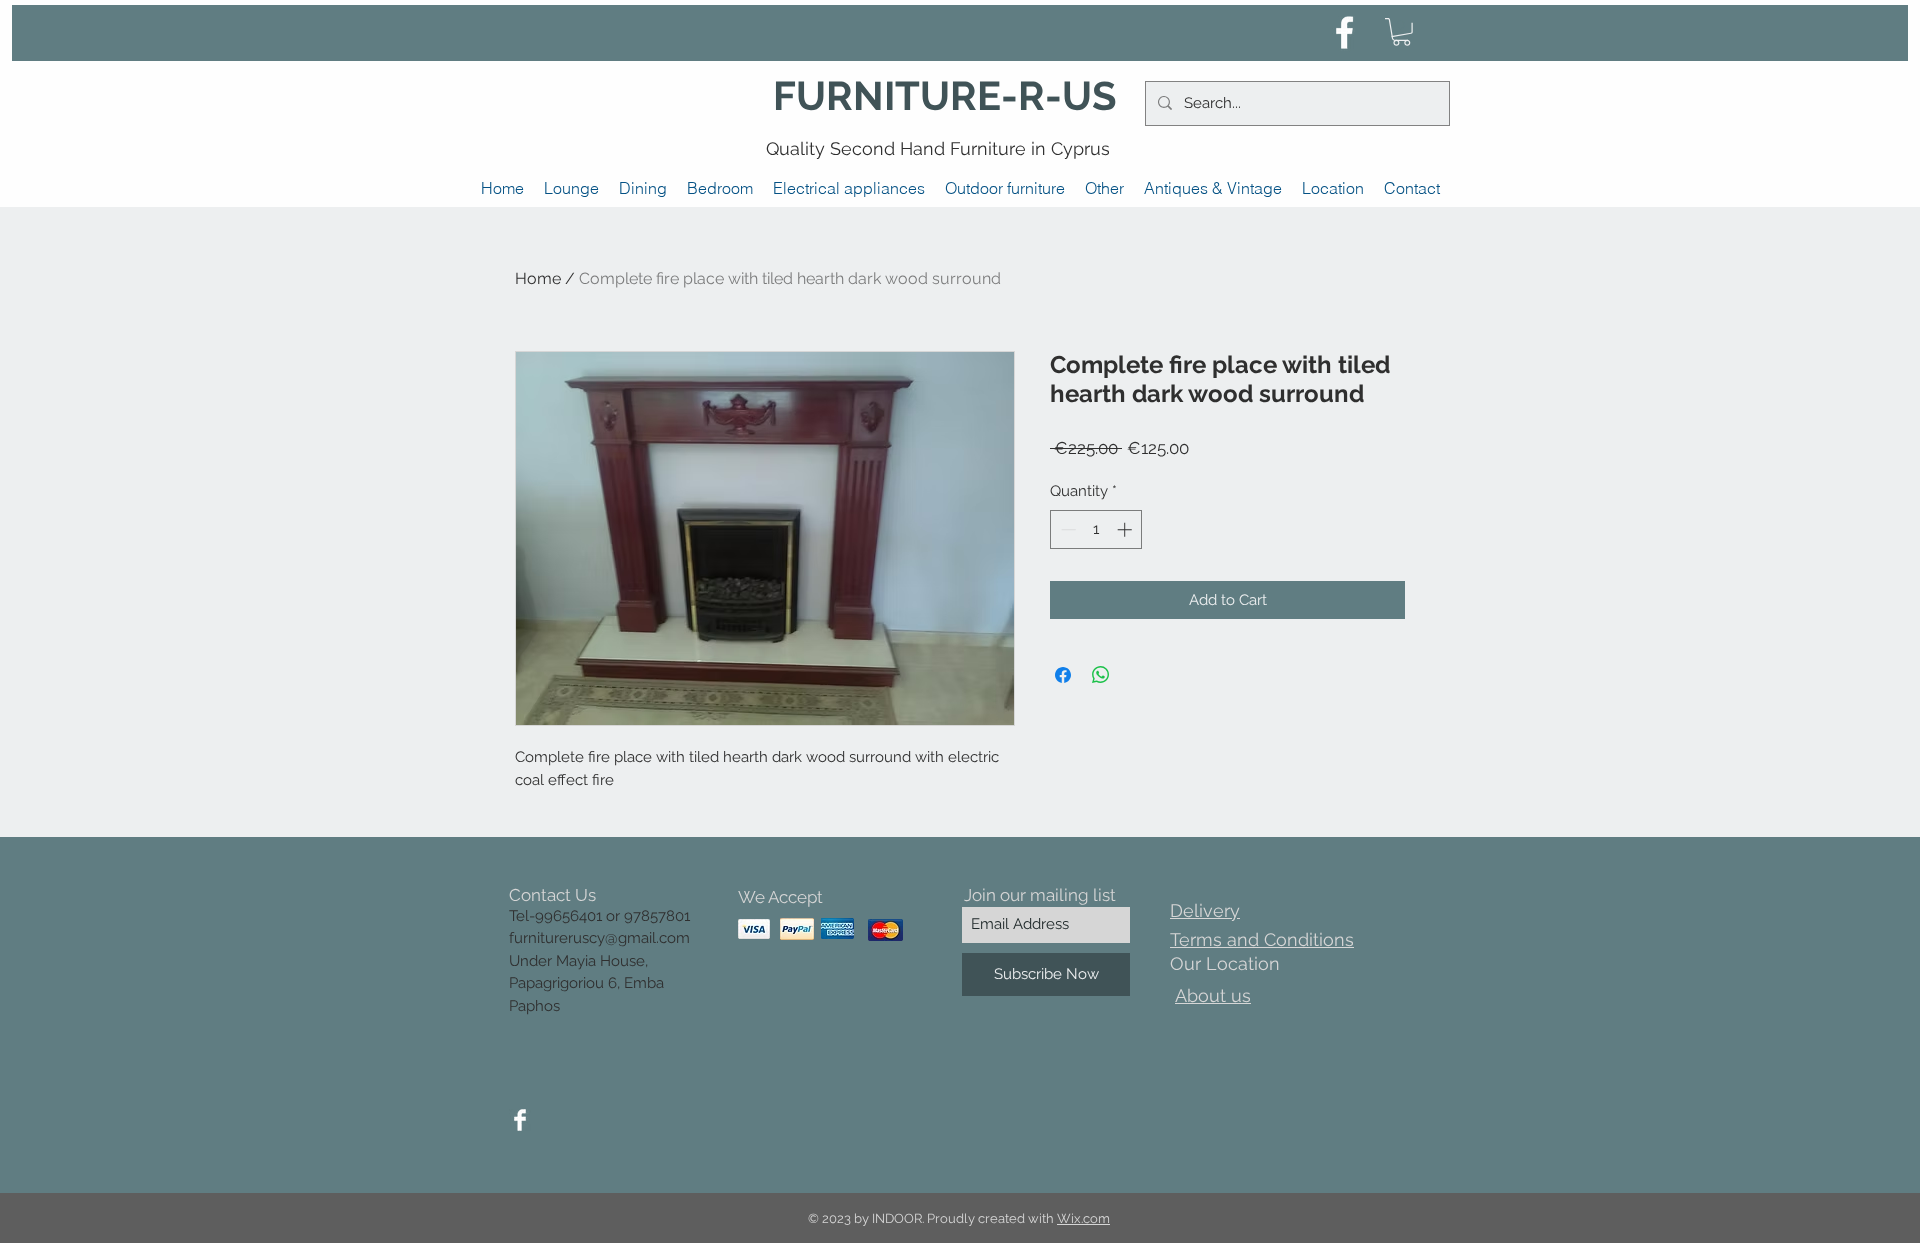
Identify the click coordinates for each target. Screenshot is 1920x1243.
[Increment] (1126, 529)
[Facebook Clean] (520, 1120)
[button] (1401, 32)
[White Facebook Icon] (1344, 32)
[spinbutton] (1096, 529)
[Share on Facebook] (1063, 675)
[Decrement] (1066, 529)
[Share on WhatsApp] (1101, 675)
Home (538, 278)
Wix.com (1083, 1218)
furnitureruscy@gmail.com (599, 938)
